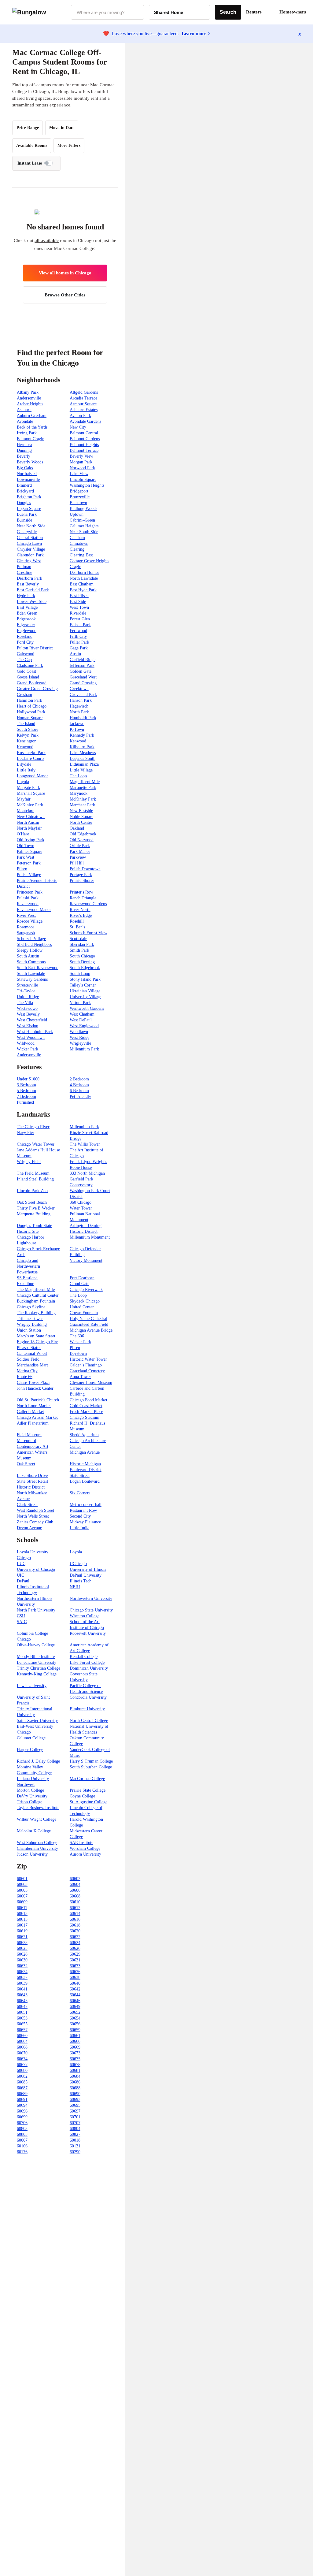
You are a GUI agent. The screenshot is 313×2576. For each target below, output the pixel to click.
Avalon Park (80, 416)
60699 (22, 2117)
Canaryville (27, 532)
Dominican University (89, 1668)
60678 (75, 2065)
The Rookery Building (36, 1313)
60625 (22, 1948)
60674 (22, 2059)
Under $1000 (28, 1079)
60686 (75, 2082)
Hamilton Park (29, 700)
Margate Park (28, 788)
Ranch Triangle (83, 898)
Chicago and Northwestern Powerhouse (28, 1266)
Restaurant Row (83, 1510)
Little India (79, 1528)
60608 (75, 1896)
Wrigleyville (80, 1043)
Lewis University (32, 1686)
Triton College (29, 1802)
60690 (75, 2094)
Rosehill (77, 921)
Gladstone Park (30, 665)
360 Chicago (81, 1202)
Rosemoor (26, 927)
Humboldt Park (83, 718)
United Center (82, 1307)
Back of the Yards (32, 427)
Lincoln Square (83, 480)
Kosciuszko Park (31, 753)
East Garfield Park (33, 590)
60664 (22, 2041)
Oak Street (26, 1464)
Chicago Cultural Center (38, 1295)
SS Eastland (27, 1278)
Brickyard (25, 491)
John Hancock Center (35, 1388)
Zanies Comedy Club (35, 1522)
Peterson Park (29, 863)
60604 (75, 1885)
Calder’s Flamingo (86, 1365)
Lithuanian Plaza (84, 764)
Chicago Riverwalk (86, 1290)
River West (26, 915)
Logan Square (29, 509)
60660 (22, 2036)
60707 (75, 2123)
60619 (22, 1931)
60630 (22, 1960)
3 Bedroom (26, 1085)
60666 (75, 2041)
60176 (22, 2152)
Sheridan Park (82, 944)
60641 (22, 1989)
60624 (75, 1943)
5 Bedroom (26, 1091)
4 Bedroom (79, 1085)
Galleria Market (30, 1412)
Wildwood (26, 1043)
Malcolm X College (34, 1831)
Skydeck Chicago (85, 1301)
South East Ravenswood (38, 968)
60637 (22, 1978)
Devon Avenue (29, 1528)
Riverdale (78, 613)
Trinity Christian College (39, 1668)
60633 (75, 1966)
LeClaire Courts (31, 758)
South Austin (28, 956)
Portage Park (81, 875)
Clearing (77, 549)
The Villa (25, 1003)
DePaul (23, 1581)
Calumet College (31, 1738)
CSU (21, 1616)
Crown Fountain (84, 1313)
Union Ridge (28, 997)
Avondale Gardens (85, 421)
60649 (75, 2007)
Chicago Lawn (29, 543)
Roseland (25, 636)
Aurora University (85, 1854)
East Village (27, 607)
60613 (22, 1914)
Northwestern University (91, 1598)
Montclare (26, 811)
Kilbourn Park (82, 747)
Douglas (24, 503)
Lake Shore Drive (32, 1476)
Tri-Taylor (26, 991)
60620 (75, 1931)
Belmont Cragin (31, 439)
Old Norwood (82, 840)
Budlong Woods (83, 509)
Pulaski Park (28, 898)
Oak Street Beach (32, 1202)
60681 (75, 2070)
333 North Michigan (87, 1173)
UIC (20, 1575)
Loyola (23, 782)
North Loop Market (34, 1406)
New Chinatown (31, 817)
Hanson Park (81, 700)
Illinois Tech (81, 1581)
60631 (75, 1960)
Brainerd (24, 485)
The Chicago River (33, 1127)
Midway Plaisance (85, 1522)
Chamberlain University (37, 1848)
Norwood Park (82, 468)
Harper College (30, 1750)
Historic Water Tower (88, 1359)
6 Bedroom (79, 1091)
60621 (22, 1937)
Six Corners (80, 1493)
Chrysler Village (31, 549)
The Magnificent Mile (36, 1290)
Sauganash (26, 933)
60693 (75, 2100)
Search (228, 12)
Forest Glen (80, 619)
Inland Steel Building (35, 1179)
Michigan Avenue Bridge (91, 1330)
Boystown (78, 1353)
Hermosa (24, 445)
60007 (22, 2140)
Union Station (29, 1330)
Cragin (75, 567)
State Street (80, 1476)
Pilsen (22, 869)
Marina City (27, 1371)
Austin (75, 654)
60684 (75, 2076)
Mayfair (24, 799)
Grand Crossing (83, 683)
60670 (22, 2053)
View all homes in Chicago (65, 273)
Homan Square (30, 718)
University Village (85, 997)
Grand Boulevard (32, 683)
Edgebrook (26, 619)
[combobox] (107, 12)
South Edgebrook (85, 968)
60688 (75, 2088)
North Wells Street (33, 1516)
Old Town (26, 846)
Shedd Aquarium (84, 1435)
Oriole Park (80, 846)
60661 (75, 2036)
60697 (75, 2111)
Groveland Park (83, 695)
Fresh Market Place (86, 1412)
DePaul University (86, 1575)
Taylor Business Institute (38, 1808)
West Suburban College (37, 1843)
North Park (79, 712)
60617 (22, 1925)
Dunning (24, 450)
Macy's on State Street (36, 1336)
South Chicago (82, 956)
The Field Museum (33, 1173)
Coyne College (82, 1796)
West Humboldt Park (35, 1032)
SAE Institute (81, 1843)
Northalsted (27, 474)
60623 (22, 1943)
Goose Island (28, 677)
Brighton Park (29, 497)
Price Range (28, 128)
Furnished (25, 1102)
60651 (22, 2012)
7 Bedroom (26, 1097)
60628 (22, 1954)
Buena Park (27, 514)
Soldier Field (28, 1359)
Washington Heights (87, 485)
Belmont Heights (84, 445)
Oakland (77, 828)
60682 (22, 2076)
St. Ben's (77, 927)
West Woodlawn (31, 1037)
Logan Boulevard (85, 1481)
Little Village (81, 770)
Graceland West (83, 677)
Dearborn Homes (84, 572)
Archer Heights (30, 404)
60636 (75, 1972)
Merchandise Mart (32, 1365)
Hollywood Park (31, 712)
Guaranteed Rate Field (89, 1324)
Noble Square (81, 817)
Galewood (26, 654)
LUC (21, 1564)
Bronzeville (80, 497)
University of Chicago (36, 1569)
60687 (22, 2088)
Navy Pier (26, 1133)
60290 (75, 2152)
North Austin (28, 822)
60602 (75, 1879)
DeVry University (32, 1796)
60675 (75, 2059)
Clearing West (29, 561)
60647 (22, 2007)
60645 (22, 2001)
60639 (22, 1983)
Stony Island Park (85, 979)
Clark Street (27, 1505)
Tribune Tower (30, 1319)
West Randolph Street (35, 1510)
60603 (22, 1885)
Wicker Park (28, 1049)
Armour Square (83, 404)
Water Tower (81, 1208)
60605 (22, 1890)
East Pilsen (79, 596)
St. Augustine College (88, 1802)
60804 (75, 2129)
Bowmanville (28, 480)
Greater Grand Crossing (37, 689)
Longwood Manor (32, 776)
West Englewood (84, 1026)
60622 (75, 1937)
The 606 (77, 1336)
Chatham (77, 538)
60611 (22, 1908)
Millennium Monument (90, 1237)
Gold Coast (26, 671)
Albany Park (28, 392)
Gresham (24, 695)
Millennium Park (84, 1049)
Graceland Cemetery (87, 1371)
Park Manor (80, 851)
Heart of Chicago (32, 706)
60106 (22, 2146)
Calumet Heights (84, 526)
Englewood (27, 631)
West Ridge (79, 1037)
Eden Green (27, 613)
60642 (75, 1989)
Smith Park (79, 950)
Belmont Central (84, 433)
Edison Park (80, 625)
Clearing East (81, 555)
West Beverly (28, 1014)
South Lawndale (31, 974)
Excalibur (25, 1284)
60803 (22, 2129)
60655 (22, 2024)
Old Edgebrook (83, 834)
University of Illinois (88, 1569)
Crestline (24, 572)
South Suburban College (91, 1767)
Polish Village (29, 875)
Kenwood (78, 741)
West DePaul (81, 1020)
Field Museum (29, 1435)
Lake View (79, 474)
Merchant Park (82, 805)
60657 (22, 2030)
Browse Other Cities (65, 295)
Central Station (30, 538)
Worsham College (85, 1848)
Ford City (25, 642)
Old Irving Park (31, 840)
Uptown (77, 514)
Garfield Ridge (83, 660)
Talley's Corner (83, 985)
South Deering (82, 962)
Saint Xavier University (37, 1721)
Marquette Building (34, 1214)
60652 (75, 2012)
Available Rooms (32, 145)
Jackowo (77, 724)
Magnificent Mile (85, 782)
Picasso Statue (29, 1348)
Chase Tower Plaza (33, 1383)
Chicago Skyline (31, 1307)
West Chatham (82, 1014)
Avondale (25, 421)
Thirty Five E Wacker (36, 1208)
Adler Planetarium (33, 1423)
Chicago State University (91, 1610)
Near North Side (31, 526)
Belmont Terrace (84, 450)
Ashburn (24, 410)
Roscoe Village (30, 921)
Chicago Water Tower (36, 1144)
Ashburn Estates (84, 410)
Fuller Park (79, 642)
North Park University (36, 1610)
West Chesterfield (32, 1020)
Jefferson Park (82, 665)
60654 (75, 2018)
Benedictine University (37, 1662)
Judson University (32, 1854)
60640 (75, 1983)
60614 (75, 1914)
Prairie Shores (82, 881)
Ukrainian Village (85, 991)
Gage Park (79, 648)
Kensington (27, 741)
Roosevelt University (88, 1633)
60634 (22, 1972)
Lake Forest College (87, 1662)
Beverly (24, 456)
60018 (75, 2140)
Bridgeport (79, 491)
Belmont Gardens (85, 439)
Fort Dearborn (82, 1278)
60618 (75, 1925)
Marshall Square (31, 793)
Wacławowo (27, 1008)
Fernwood (78, 631)
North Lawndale (84, 578)
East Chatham (82, 584)
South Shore (28, 729)
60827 (75, 2134)
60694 (22, 2105)
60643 (22, 1995)
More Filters (69, 145)
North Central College (89, 1721)
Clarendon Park (30, 555)
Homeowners (293, 12)
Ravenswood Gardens (88, 904)
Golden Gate (81, 671)
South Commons (31, 962)
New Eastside (81, 811)
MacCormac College (87, 1779)
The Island (26, 724)
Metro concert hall (86, 1505)
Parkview (78, 857)
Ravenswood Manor (34, 910)
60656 (75, 2024)
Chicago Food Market (88, 1400)
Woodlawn (79, 1032)
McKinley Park (83, 799)
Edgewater (26, 625)
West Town (79, 607)
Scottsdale (78, 939)
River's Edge (81, 915)
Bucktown (78, 503)
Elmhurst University (87, 1709)
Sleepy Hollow (30, 950)
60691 (22, 2100)
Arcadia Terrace (83, 398)
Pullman (24, 567)
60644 (75, 1995)
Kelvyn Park (28, 735)
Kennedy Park (82, 735)
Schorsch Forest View (88, 933)
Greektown (79, 689)
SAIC (22, 1622)
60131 (75, 2146)
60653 (22, 2018)
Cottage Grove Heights (89, 561)
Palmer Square (29, 851)
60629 (75, 1954)
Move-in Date (62, 128)
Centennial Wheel (32, 1353)
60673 (75, 2053)
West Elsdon (28, 1026)
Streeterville (27, 985)
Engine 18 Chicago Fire (37, 1342)
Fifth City (78, 636)
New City (78, 427)
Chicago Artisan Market (37, 1417)
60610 (75, 1902)
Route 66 (25, 1377)
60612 (75, 1908)
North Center (81, 822)
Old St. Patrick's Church (38, 1400)
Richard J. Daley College (38, 1761)
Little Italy (26, 770)
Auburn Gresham (32, 416)
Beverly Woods (30, 462)
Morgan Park (81, 462)
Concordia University (88, 1697)
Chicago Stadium (85, 1417)
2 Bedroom (79, 1079)
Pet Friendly (80, 1097)
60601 (22, 1879)
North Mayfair (29, 828)
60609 (22, 1902)
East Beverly (28, 584)
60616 (75, 1919)
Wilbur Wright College (37, 1819)
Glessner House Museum (91, 1383)
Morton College (30, 1790)
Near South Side (84, 532)
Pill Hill (77, 863)
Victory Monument (86, 1260)
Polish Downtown (85, 869)
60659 (75, 2030)
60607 (22, 1896)
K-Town (77, 729)
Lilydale (24, 764)
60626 (75, 1948)
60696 (22, 2111)
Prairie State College (88, 1790)
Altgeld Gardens (84, 392)
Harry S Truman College (91, 1761)
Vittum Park (80, 1003)
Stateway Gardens (32, 979)
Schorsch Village (31, 939)
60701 (75, 2117)
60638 (75, 1978)
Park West (26, 857)
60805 (22, 2134)
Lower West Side (32, 602)
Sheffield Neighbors (34, 944)
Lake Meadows (83, 753)
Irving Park (27, 433)
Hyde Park (26, 596)
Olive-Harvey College (36, 1645)
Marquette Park (83, 788)
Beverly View (81, 456)
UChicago (78, 1564)
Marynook (79, 793)
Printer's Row (81, 892)
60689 (22, 2094)
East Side (78, 602)
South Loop (80, 974)
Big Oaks (25, 468)
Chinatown (79, 543)
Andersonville (29, 398)
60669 (75, 2047)
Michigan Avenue (85, 1452)
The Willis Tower (85, 1144)
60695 (75, 2105)
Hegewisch (79, 706)
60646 (75, 2001)
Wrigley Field (29, 1162)
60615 (22, 1919)
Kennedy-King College (37, 1674)
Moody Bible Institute (36, 1657)
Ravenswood (28, 904)
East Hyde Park (83, 590)
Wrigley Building (32, 1324)
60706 (22, 2123)
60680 (22, 2070)
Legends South (83, 758)
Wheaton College (85, 1616)
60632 (22, 1966)
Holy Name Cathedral (88, 1319)
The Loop (78, 776)
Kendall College (84, 1657)
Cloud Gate (79, 1284)
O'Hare (23, 834)
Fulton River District (35, 648)
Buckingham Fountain (36, 1301)
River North (80, 910)
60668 (22, 2047)
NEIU (75, 1587)
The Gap (24, 660)
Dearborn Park (29, 578)
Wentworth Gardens (87, 1008)
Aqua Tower (80, 1377)
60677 (22, 2065)
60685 (22, 2082)
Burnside (24, 520)
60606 (75, 1890)
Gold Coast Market (86, 1406)
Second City (80, 1516)
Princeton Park (30, 892)
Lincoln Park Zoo (32, 1191)
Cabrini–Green (82, 520)
